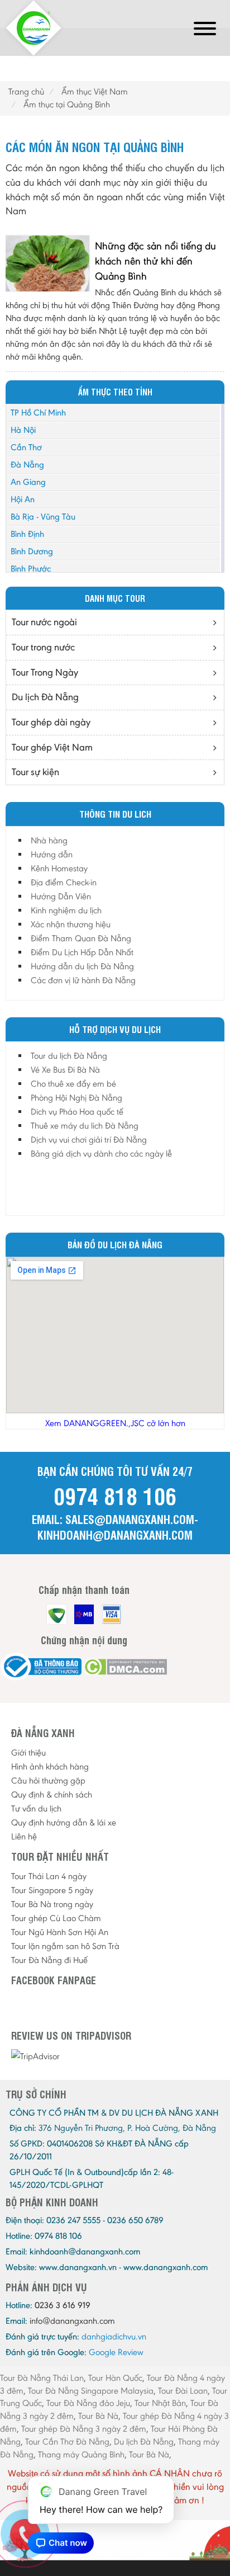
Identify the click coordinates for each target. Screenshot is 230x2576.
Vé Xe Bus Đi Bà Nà (65, 1070)
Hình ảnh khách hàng (50, 1766)
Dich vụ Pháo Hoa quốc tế (77, 1112)
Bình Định (27, 534)
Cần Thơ (26, 447)
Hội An (23, 499)
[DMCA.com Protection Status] (125, 1667)
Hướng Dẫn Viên (61, 896)
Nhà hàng (49, 840)
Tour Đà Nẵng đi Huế (49, 1960)
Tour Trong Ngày (45, 672)
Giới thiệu (28, 1752)
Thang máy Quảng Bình (81, 2454)
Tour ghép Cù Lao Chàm (56, 1918)
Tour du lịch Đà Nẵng (69, 1056)
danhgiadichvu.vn (114, 2336)
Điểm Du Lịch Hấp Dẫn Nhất (82, 952)
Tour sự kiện (35, 772)
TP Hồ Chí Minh (38, 412)
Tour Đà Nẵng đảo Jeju (88, 2403)
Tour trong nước (43, 647)
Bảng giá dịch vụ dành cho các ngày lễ (101, 1153)
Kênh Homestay (59, 868)
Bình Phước (31, 568)
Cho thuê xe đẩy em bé (73, 1084)
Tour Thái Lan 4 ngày (49, 1876)
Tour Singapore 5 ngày (52, 1890)
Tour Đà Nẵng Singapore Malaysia (91, 2391)
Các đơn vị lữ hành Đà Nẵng (83, 980)
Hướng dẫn (52, 854)
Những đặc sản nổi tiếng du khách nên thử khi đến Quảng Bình (155, 261)
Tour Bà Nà (98, 2416)
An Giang (28, 482)
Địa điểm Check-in (64, 882)
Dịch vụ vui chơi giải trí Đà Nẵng (89, 1140)
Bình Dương (32, 551)
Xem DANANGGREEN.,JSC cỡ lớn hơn (115, 1423)
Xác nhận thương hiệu (71, 924)
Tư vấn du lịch (36, 1808)
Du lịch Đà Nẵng (45, 697)
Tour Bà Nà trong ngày (52, 1904)
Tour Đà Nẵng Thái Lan (42, 2378)
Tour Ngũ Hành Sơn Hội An (60, 1932)
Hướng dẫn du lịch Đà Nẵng (82, 966)
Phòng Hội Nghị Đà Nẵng (76, 1098)
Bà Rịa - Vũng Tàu (43, 516)
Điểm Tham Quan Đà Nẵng (81, 938)
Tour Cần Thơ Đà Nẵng (67, 2441)
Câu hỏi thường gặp (48, 1780)
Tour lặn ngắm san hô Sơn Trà (65, 1946)
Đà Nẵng (27, 464)
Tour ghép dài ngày (51, 722)
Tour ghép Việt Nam (52, 747)
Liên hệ (24, 1836)
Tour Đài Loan (183, 2391)
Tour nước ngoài (44, 622)
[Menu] (205, 30)
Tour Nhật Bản (160, 2403)
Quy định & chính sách (52, 1794)
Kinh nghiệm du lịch (66, 910)
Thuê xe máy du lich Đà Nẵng (85, 1126)
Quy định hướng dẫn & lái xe (64, 1822)
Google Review (116, 2352)
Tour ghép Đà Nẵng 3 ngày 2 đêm (84, 2429)
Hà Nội (23, 430)
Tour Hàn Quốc (115, 2378)
